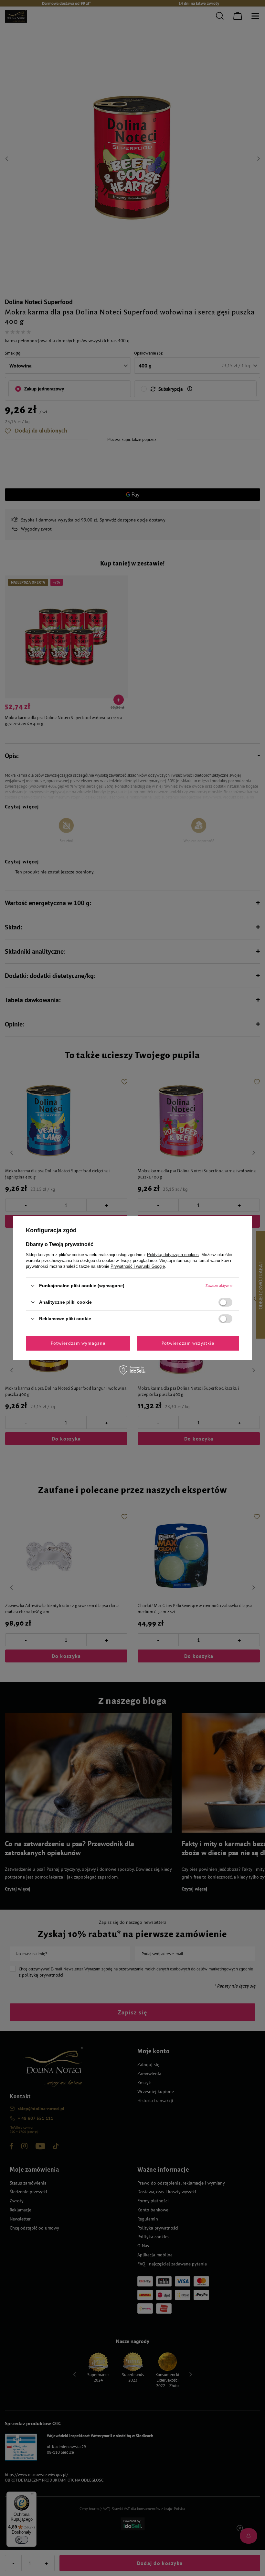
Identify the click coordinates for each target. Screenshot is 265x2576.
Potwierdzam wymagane (78, 1343)
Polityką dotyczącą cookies (173, 1254)
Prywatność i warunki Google (138, 1266)
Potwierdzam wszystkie (188, 1343)
